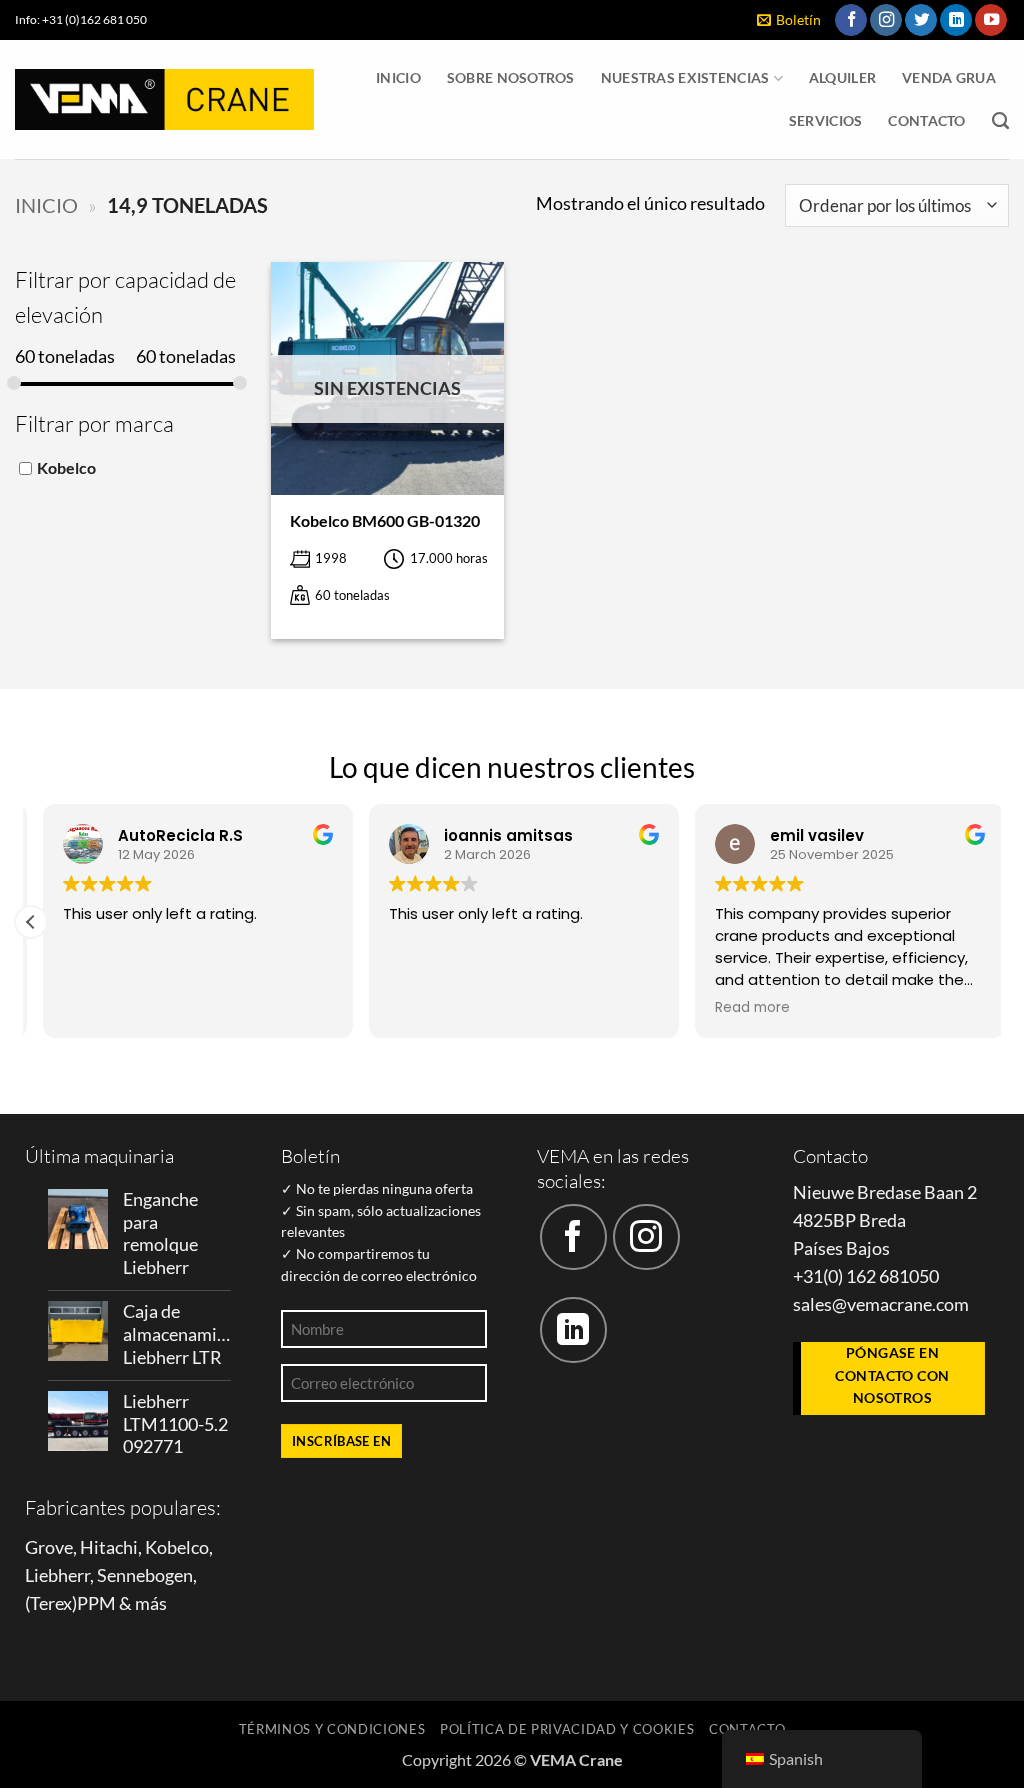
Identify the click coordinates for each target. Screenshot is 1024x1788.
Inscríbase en (341, 1441)
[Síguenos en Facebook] (851, 20)
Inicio (398, 77)
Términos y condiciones (332, 1729)
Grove (49, 1547)
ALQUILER (842, 77)
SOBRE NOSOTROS (511, 77)
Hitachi (109, 1547)
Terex (51, 1603)
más (151, 1603)
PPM (96, 1603)
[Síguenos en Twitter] (921, 20)
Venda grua (949, 77)
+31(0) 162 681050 (866, 1276)
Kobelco (66, 466)
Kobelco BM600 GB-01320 (385, 520)
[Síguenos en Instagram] (886, 20)
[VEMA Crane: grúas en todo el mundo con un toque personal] (164, 99)
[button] (789, 20)
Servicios (826, 120)
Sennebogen (145, 1575)
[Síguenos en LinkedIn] (956, 20)
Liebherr (57, 1575)
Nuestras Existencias (685, 77)
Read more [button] (740, 1008)
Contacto (926, 120)
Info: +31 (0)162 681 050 (81, 19)
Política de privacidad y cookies (567, 1729)
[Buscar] (1000, 121)
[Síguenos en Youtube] (991, 20)
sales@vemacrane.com (881, 1304)
